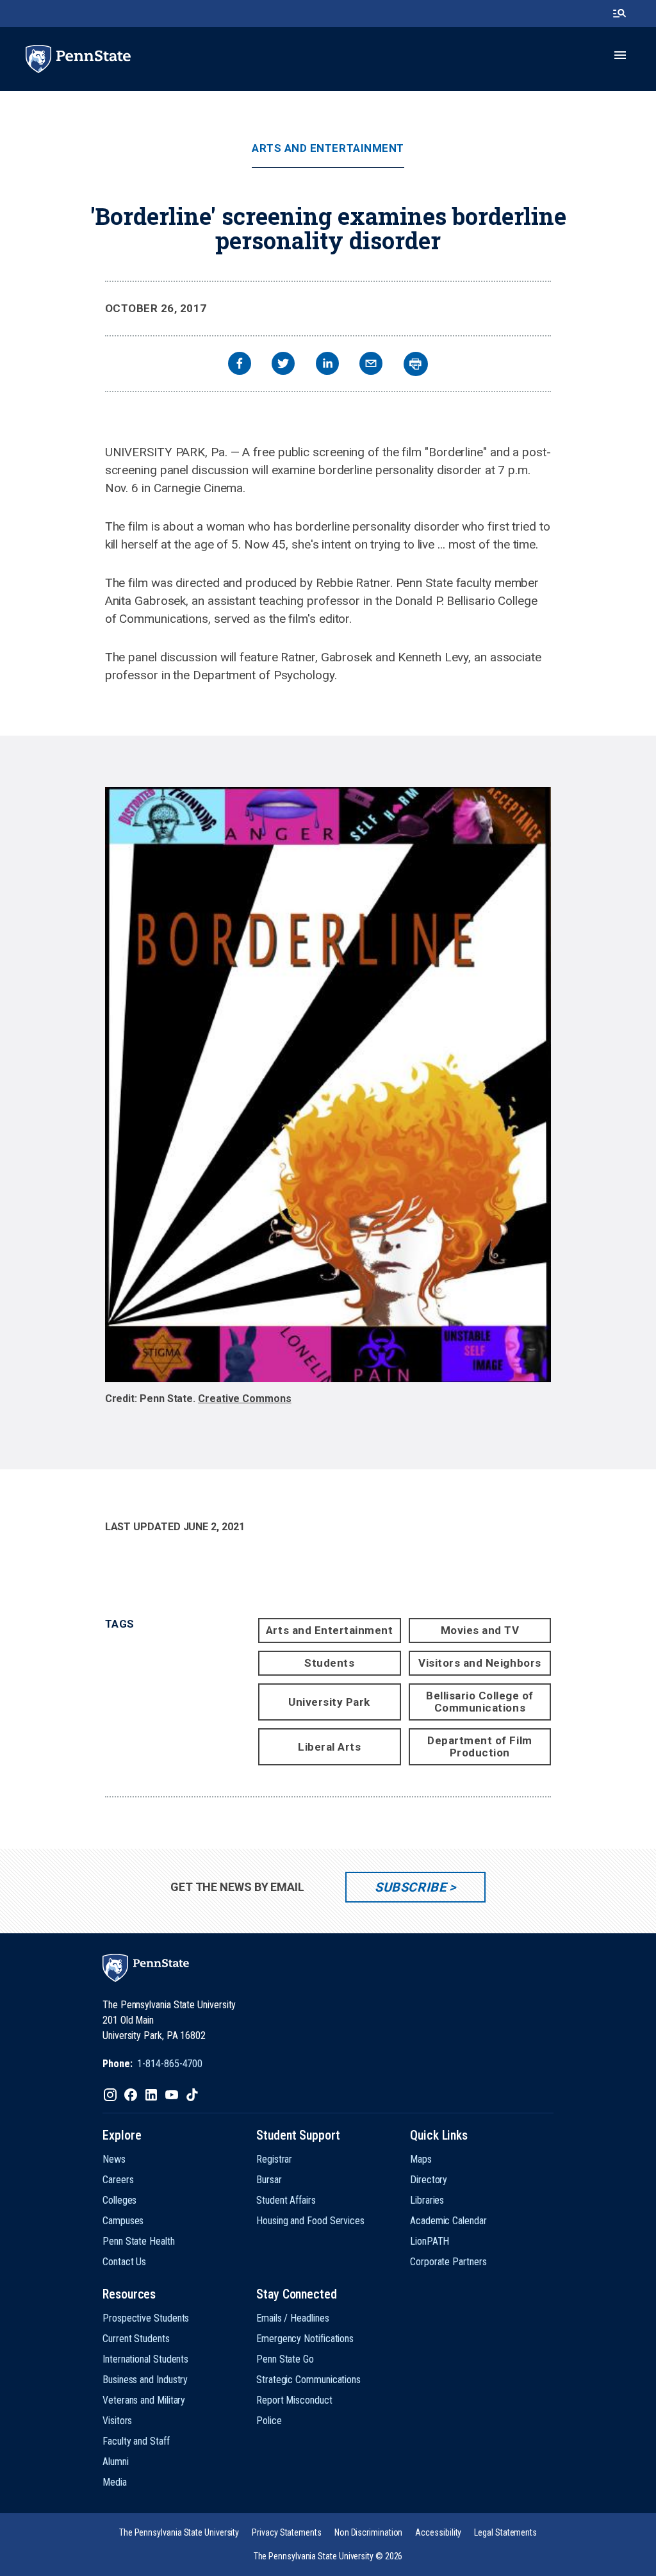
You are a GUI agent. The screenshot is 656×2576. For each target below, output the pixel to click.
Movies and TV (480, 1630)
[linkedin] (327, 365)
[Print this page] (416, 364)
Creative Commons (245, 1399)
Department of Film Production (480, 1746)
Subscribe (410, 1887)
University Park (329, 1702)
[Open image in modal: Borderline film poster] (328, 1085)
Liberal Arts (329, 1747)
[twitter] (283, 365)
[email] (371, 365)
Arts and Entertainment (328, 148)
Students (329, 1663)
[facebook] (240, 365)
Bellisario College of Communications (480, 1702)
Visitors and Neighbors (480, 1663)
